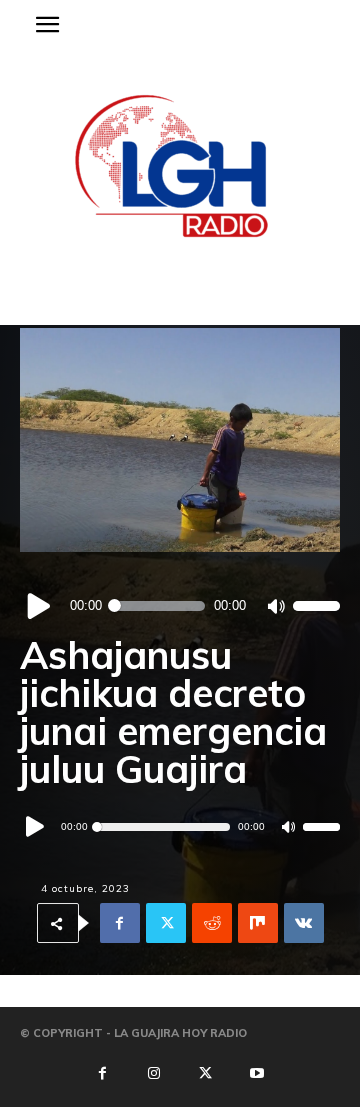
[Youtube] (257, 1074)
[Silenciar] (275, 606)
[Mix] (258, 924)
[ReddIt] (212, 924)
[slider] (316, 605)
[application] (180, 606)
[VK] (304, 924)
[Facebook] (120, 924)
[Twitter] (166, 924)
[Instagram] (154, 1074)
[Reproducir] (39, 605)
